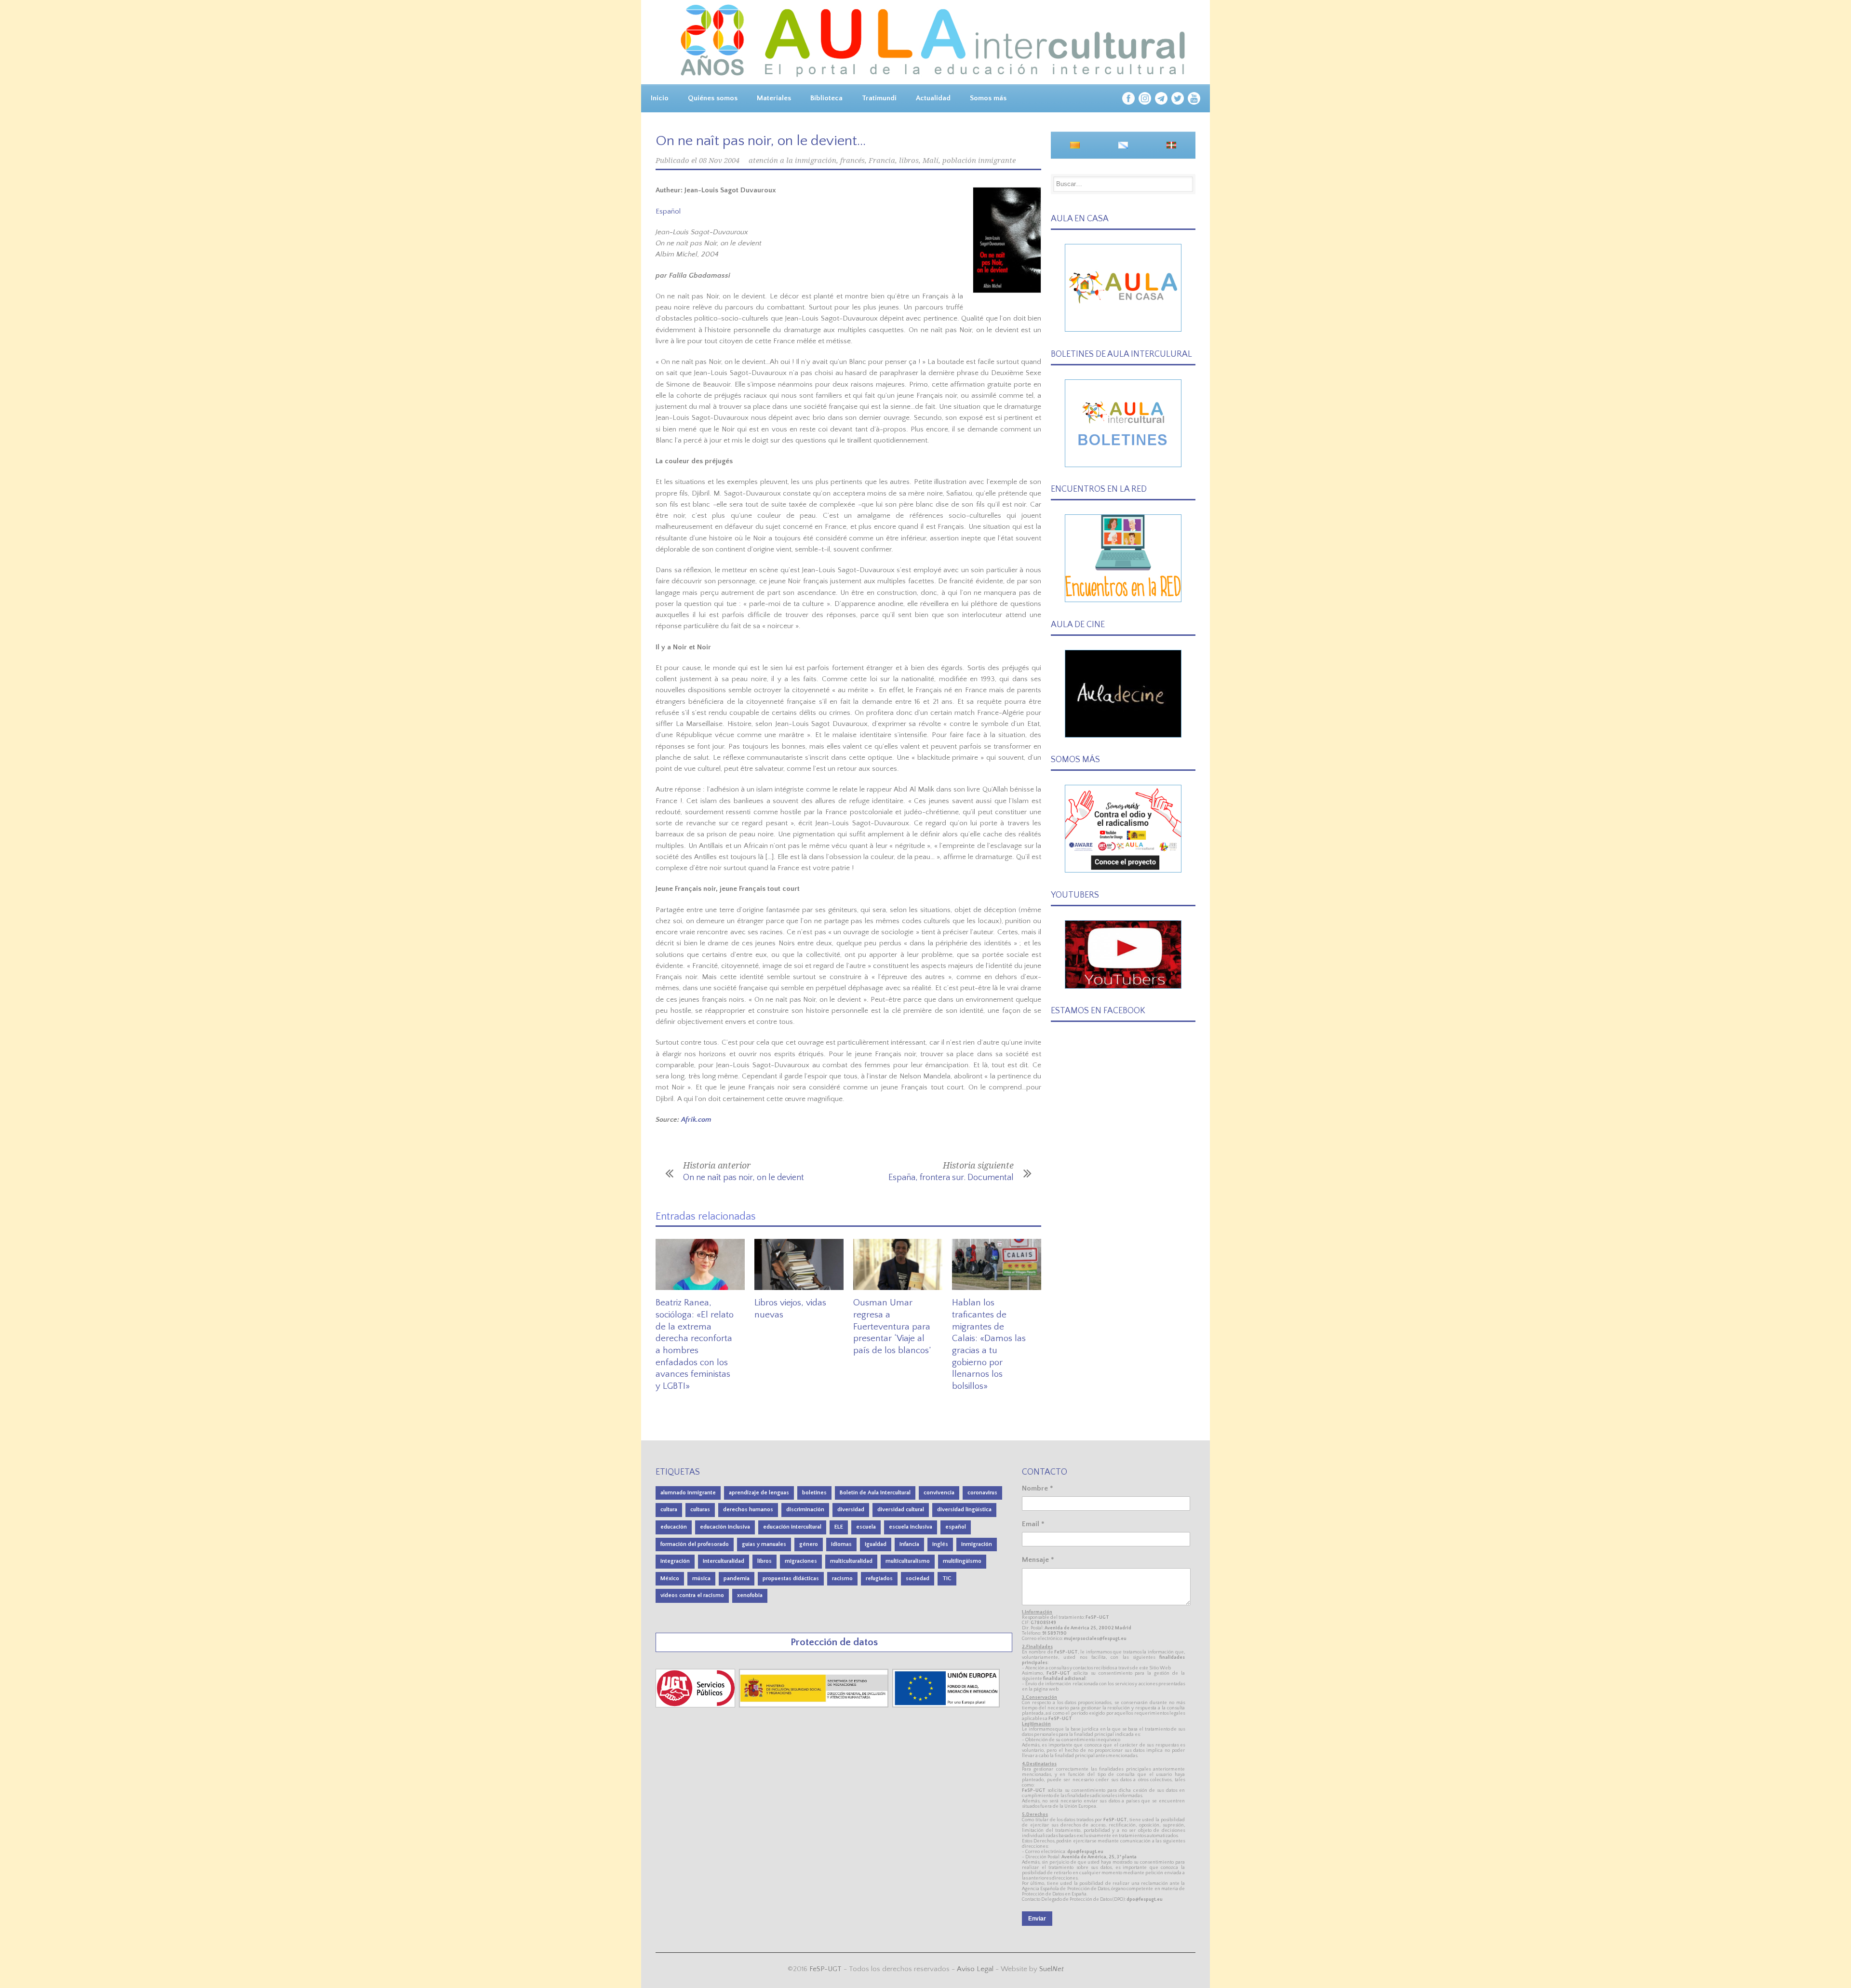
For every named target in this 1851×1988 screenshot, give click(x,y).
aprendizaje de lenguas (759, 1493)
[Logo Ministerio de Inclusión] (815, 1705)
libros (909, 161)
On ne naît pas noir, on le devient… (761, 141)
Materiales (774, 98)
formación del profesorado (695, 1544)
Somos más (988, 98)
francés (852, 161)
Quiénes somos (713, 98)
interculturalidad (724, 1561)
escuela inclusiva (911, 1527)
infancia (909, 1544)
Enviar (1037, 1919)
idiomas (841, 1544)
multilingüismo (962, 1561)
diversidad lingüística (964, 1510)
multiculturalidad (851, 1561)
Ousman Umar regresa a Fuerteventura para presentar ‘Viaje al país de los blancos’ (892, 1327)
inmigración (977, 1544)
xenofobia (750, 1595)
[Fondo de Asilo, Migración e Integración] (946, 1705)
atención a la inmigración (792, 161)
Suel (1052, 1969)
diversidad (851, 1510)
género (809, 1544)
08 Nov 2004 (719, 161)
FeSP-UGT (825, 1969)
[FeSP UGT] (696, 1705)
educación (674, 1527)
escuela (866, 1527)
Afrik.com (696, 1120)
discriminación (805, 1510)
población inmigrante (979, 161)
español (956, 1527)
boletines (814, 1493)
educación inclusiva (725, 1527)
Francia (882, 161)
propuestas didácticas (791, 1578)
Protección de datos (834, 1642)
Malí (931, 161)
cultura (669, 1510)
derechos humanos (748, 1510)
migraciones (801, 1561)
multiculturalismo (908, 1561)
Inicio (660, 98)
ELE (839, 1527)
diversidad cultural (901, 1510)
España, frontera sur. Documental (951, 1178)
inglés (940, 1544)
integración (675, 1561)
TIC (947, 1578)
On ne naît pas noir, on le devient (744, 1178)
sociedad (918, 1578)
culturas (700, 1510)
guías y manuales (764, 1544)
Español (668, 211)
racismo (842, 1578)
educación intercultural (792, 1527)
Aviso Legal (975, 1969)
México (670, 1578)
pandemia (737, 1578)
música (701, 1578)
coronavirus (982, 1493)
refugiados (879, 1578)
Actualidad (933, 98)
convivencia (939, 1493)
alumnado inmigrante (688, 1493)
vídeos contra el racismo (692, 1595)
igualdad (876, 1544)
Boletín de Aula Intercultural (875, 1493)
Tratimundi (879, 98)
